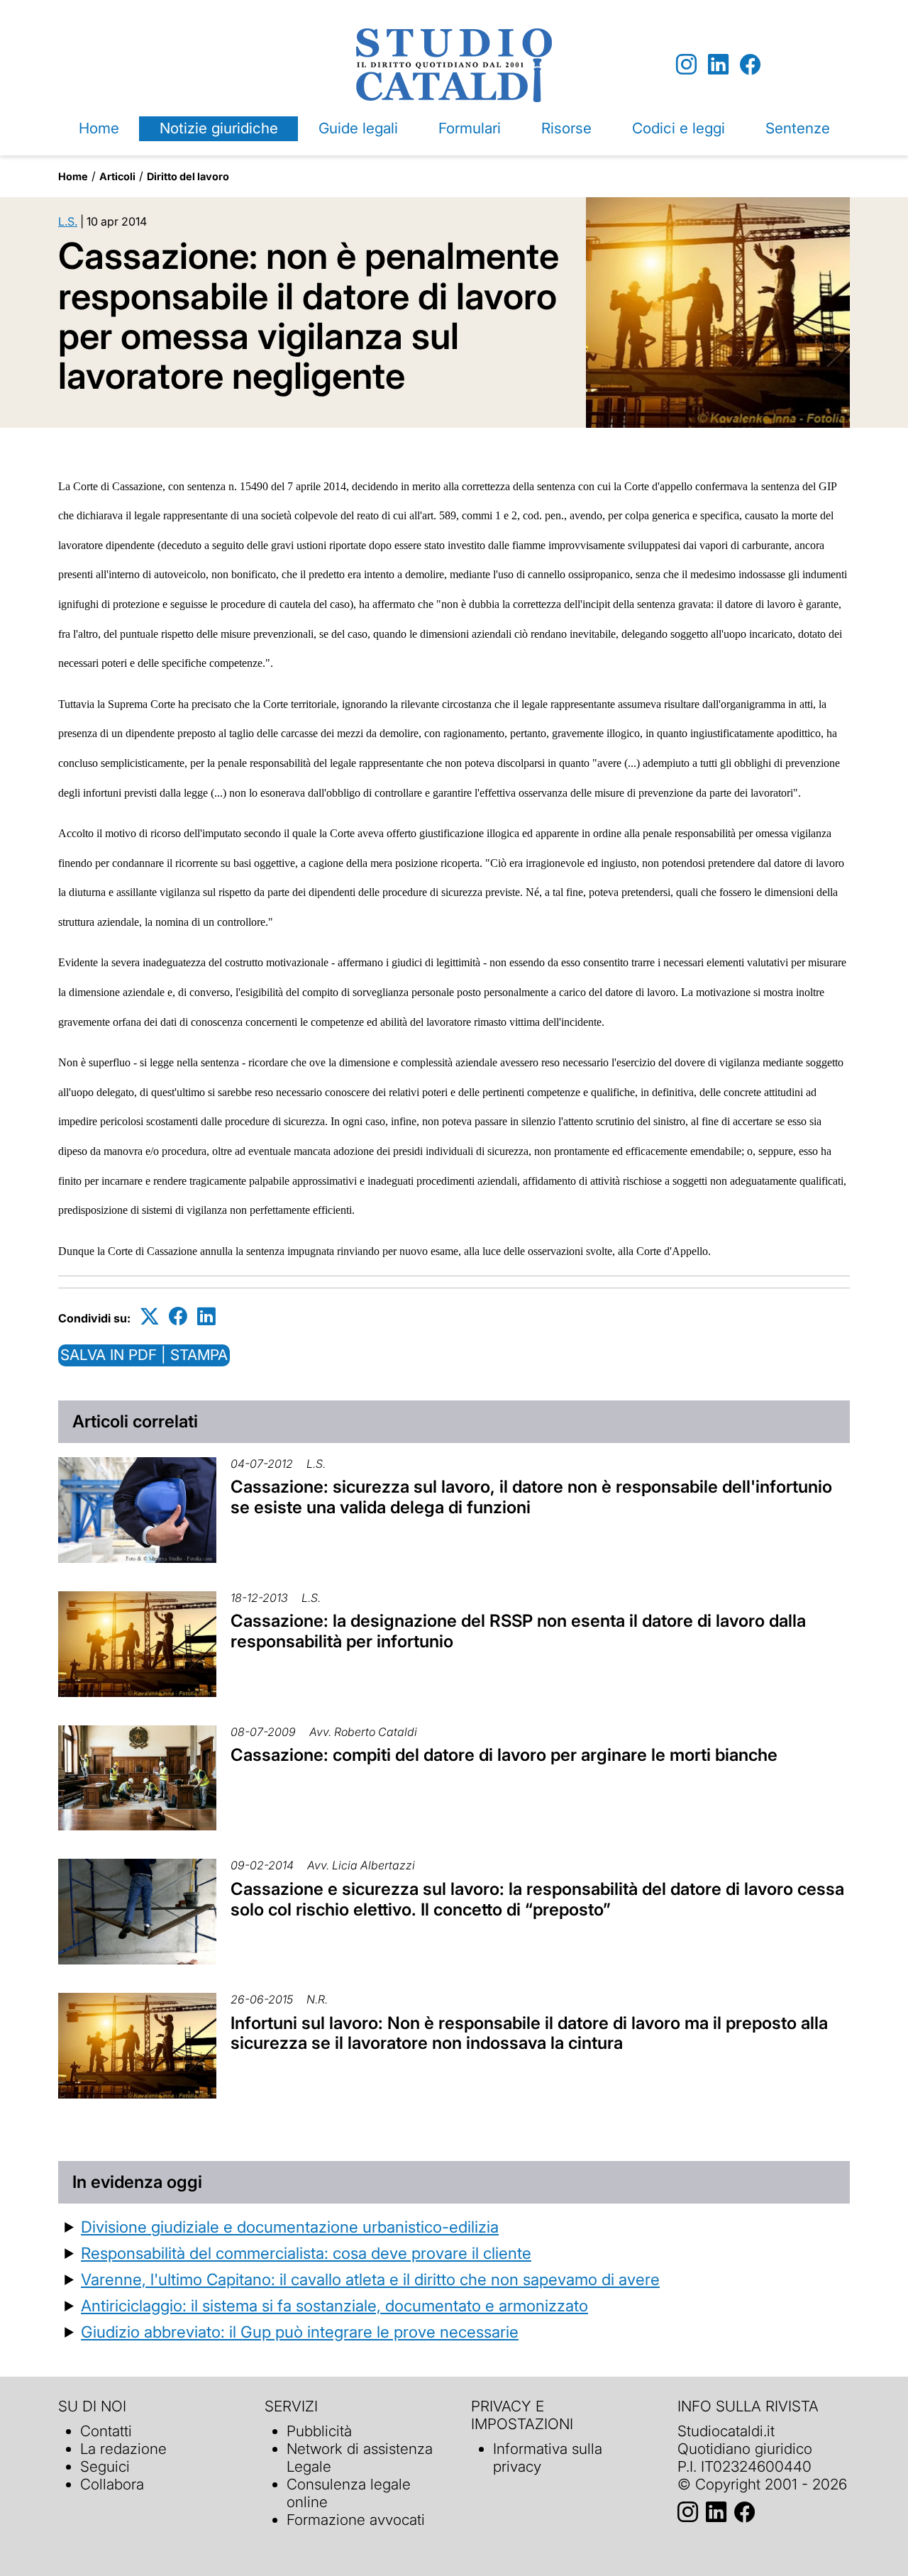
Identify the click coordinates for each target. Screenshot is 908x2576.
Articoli (117, 176)
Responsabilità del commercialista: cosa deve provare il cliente (306, 2253)
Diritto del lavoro (188, 176)
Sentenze (798, 128)
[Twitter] (150, 1316)
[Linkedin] (718, 65)
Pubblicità (319, 2431)
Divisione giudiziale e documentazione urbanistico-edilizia (290, 2227)
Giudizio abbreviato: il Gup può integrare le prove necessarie (300, 2332)
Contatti (106, 2431)
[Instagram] (686, 65)
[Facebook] (750, 65)
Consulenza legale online (349, 2493)
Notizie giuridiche (219, 128)
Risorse (566, 128)
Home (99, 128)
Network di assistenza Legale (360, 2458)
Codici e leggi (679, 128)
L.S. (68, 221)
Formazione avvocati (356, 2520)
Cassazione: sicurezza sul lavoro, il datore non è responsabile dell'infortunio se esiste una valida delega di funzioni (531, 1497)
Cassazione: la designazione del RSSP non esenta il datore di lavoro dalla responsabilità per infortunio (518, 1631)
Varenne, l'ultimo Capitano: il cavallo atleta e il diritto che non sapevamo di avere (370, 2279)
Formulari (470, 128)
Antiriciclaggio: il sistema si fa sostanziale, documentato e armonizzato (334, 2305)
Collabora (112, 2484)
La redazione (123, 2449)
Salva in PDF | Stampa (144, 1355)
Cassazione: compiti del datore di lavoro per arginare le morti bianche (504, 1755)
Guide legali (358, 128)
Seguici (105, 2466)
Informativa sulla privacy (548, 2458)
